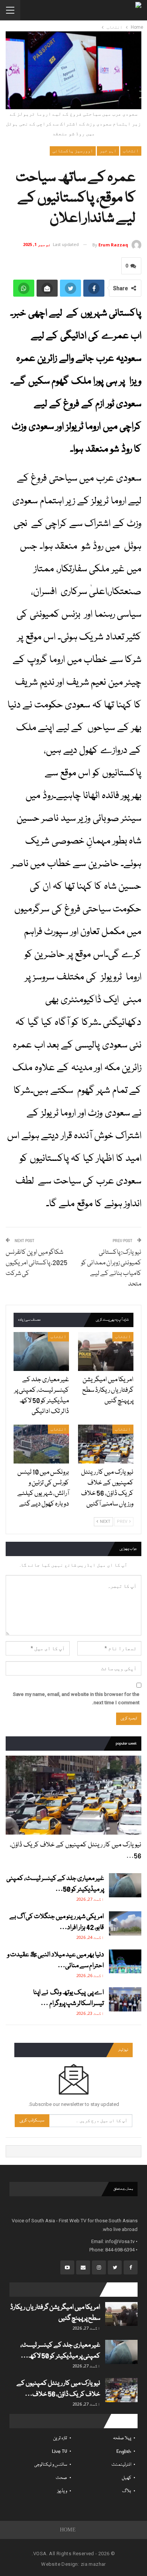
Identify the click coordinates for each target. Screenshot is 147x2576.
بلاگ (127, 2491)
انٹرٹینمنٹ (121, 2465)
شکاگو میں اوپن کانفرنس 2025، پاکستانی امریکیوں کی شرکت (37, 1263)
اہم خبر (108, 151)
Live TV (60, 2451)
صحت (61, 2478)
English (124, 2451)
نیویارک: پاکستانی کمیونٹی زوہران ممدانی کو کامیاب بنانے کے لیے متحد (111, 1268)
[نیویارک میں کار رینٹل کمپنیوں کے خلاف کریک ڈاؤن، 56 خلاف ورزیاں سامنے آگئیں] (106, 1444)
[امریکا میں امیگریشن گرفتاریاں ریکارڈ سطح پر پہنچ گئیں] (106, 1351)
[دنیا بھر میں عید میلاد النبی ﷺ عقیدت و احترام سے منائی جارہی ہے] (125, 1962)
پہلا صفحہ (122, 2438)
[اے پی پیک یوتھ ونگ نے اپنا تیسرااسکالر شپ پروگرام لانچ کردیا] (125, 1999)
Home (68, 2530)
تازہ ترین (60, 2438)
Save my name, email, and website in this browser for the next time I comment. (76, 1698)
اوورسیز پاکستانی (73, 151)
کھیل (126, 2478)
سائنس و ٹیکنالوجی (51, 2465)
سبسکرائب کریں (32, 2120)
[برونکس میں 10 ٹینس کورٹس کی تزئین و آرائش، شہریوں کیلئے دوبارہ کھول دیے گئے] (41, 1444)
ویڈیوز (62, 2491)
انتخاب (131, 151)
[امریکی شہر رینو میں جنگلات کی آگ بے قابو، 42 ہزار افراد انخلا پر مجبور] (125, 1923)
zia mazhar (93, 2564)
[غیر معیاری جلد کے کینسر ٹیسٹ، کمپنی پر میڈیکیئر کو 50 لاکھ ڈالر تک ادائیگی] (41, 1351)
